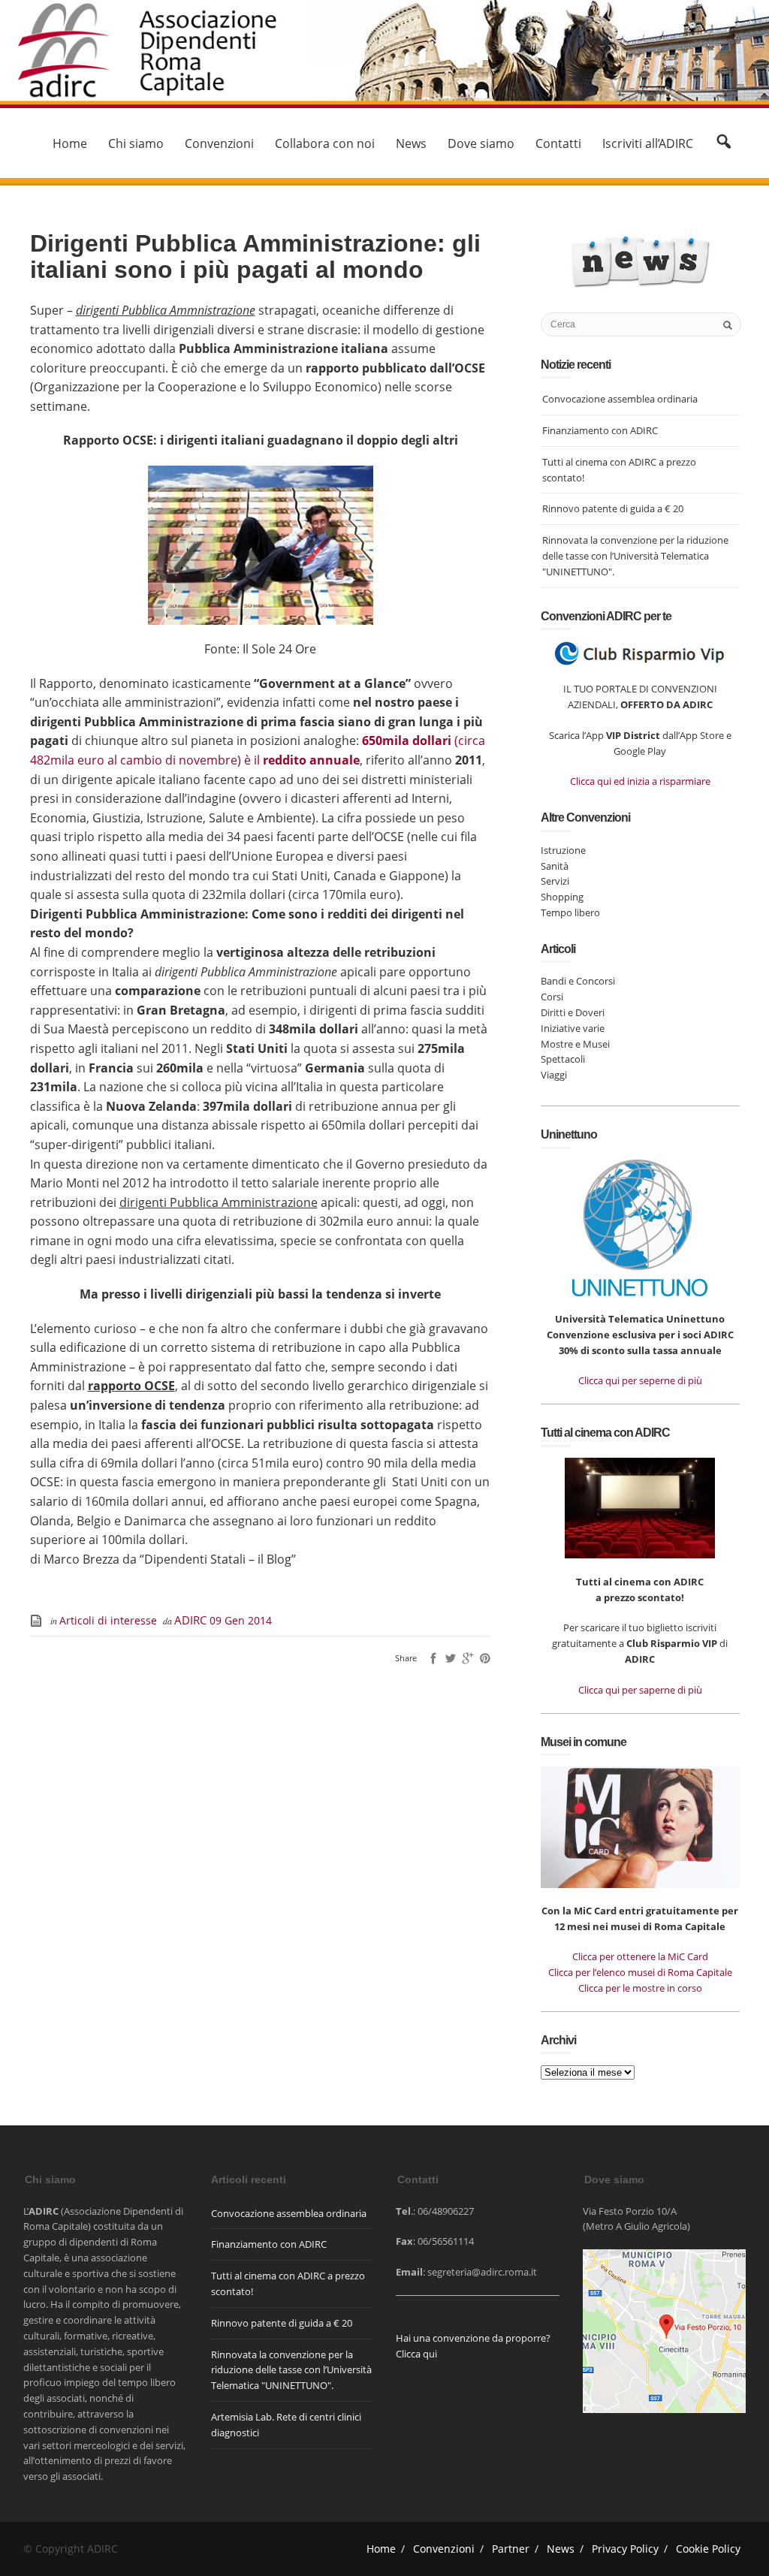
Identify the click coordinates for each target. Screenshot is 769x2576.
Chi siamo (136, 143)
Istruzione (563, 850)
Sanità (555, 866)
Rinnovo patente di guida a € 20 (613, 508)
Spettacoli (563, 1059)
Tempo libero (570, 912)
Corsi (552, 997)
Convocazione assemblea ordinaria (620, 399)
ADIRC (192, 1620)
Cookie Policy (708, 2549)
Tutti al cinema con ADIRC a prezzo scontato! (619, 470)
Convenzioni (219, 143)
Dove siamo (481, 143)
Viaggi (554, 1075)
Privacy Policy (625, 2549)
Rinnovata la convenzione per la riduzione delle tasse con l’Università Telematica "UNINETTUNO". (635, 556)
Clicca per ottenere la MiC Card (640, 1956)
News (411, 143)
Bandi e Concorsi (578, 981)
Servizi (555, 881)
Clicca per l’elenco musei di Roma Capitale (640, 1972)
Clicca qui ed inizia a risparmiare (640, 781)
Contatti (558, 143)
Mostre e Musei (575, 1044)
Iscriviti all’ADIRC (648, 143)
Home (70, 143)
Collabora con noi (325, 143)
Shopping (562, 897)
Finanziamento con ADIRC (600, 430)
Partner (511, 2549)
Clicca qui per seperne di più (640, 1380)
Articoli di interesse (108, 1620)
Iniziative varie (573, 1028)
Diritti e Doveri (573, 1012)
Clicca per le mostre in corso (640, 1988)
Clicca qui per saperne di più (640, 1690)
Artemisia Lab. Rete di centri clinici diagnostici (286, 2425)
